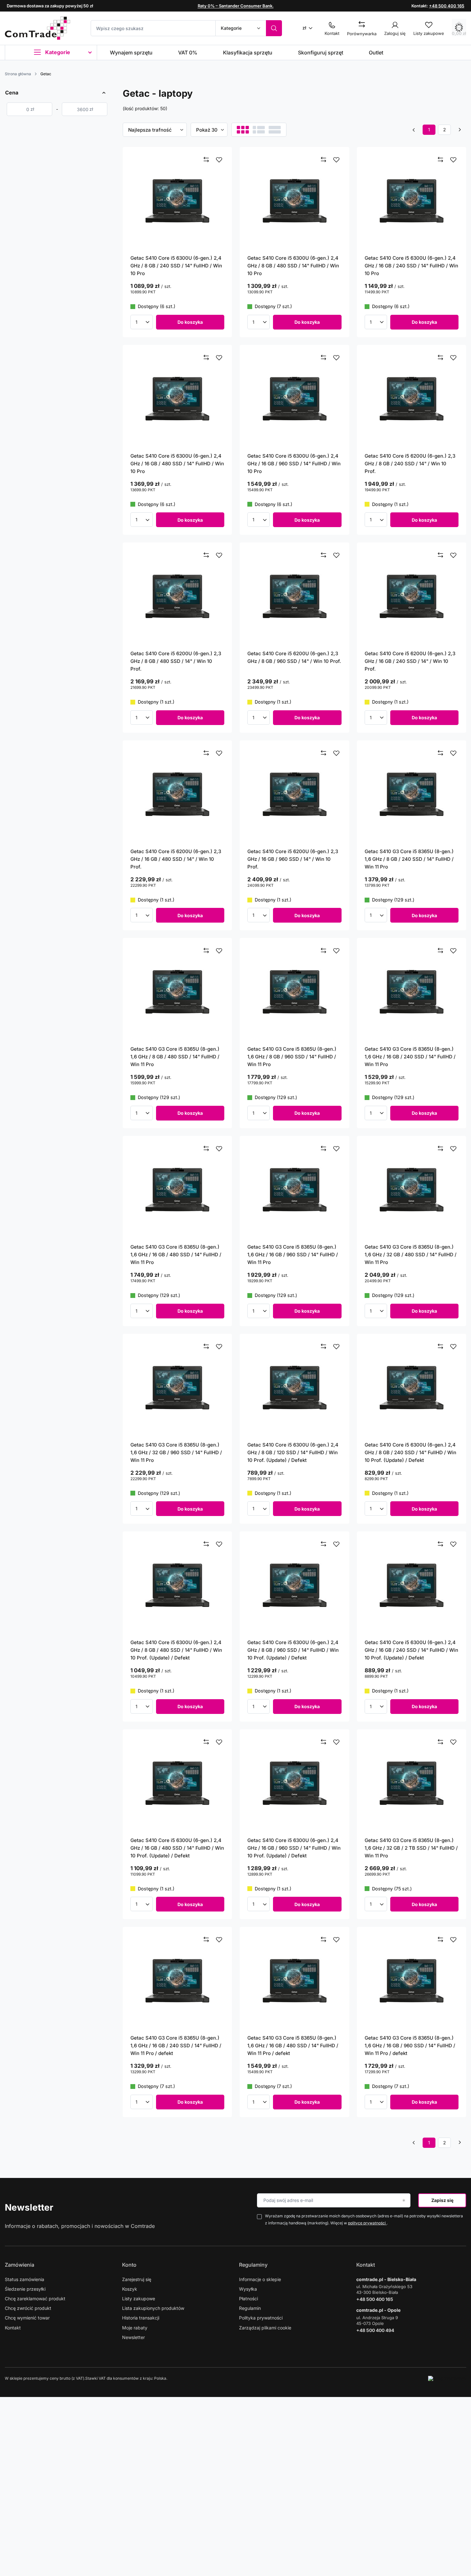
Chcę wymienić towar (27, 2318)
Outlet (376, 53)
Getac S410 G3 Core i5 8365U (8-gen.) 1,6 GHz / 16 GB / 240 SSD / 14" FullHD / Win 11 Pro (410, 1057)
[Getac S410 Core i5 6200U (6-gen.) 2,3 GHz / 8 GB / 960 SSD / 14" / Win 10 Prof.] (294, 596)
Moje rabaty (135, 2328)
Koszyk (130, 2289)
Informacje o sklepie (260, 2279)
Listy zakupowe (139, 2299)
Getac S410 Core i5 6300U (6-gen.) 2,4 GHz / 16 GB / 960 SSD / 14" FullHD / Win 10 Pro (294, 464)
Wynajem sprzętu (131, 53)
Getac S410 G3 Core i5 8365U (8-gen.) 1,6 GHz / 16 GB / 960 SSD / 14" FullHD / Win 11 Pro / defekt (410, 2046)
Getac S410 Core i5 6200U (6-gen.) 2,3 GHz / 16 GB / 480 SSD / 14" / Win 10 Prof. (176, 859)
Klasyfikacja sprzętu (248, 53)
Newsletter (29, 2207)
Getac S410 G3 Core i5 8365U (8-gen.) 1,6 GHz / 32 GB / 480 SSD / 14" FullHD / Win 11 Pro (411, 1255)
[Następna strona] (460, 130)
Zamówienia (20, 2265)
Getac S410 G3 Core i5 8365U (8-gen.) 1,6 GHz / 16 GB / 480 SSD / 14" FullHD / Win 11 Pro (176, 1255)
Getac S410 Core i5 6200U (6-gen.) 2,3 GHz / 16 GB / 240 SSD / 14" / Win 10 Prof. (410, 661)
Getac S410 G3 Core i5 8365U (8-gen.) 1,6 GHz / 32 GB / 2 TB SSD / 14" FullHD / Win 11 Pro (411, 1848)
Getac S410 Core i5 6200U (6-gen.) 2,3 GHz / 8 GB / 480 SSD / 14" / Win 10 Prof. (176, 661)
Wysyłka (248, 2289)
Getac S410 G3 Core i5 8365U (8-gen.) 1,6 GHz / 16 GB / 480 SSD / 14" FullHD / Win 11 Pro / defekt (293, 2046)
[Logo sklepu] (37, 28)
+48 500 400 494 (375, 2330)
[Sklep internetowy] (447, 2378)
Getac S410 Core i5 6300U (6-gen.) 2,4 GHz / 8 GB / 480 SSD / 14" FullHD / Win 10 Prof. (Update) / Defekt (176, 1650)
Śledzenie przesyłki (25, 2289)
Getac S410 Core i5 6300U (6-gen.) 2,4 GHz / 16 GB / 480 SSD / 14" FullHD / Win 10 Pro (177, 464)
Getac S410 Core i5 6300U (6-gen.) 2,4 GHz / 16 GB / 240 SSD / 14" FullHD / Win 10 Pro (411, 266)
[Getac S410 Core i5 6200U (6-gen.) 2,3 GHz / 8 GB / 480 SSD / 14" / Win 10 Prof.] (178, 596)
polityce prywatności (367, 2223)
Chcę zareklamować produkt (35, 2299)
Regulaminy (253, 2265)
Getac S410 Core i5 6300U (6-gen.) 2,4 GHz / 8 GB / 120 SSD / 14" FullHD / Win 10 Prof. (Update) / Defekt (293, 1452)
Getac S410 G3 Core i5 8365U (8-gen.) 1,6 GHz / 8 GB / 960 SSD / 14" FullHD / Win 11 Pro (292, 1057)
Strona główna (18, 74)
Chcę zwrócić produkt (28, 2308)
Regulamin (250, 2308)
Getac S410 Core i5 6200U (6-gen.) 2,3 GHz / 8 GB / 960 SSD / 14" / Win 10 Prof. (294, 657)
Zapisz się (442, 2200)
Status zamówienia (25, 2279)
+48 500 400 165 (447, 6)
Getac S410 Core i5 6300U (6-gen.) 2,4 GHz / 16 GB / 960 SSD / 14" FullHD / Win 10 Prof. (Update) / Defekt (294, 1848)
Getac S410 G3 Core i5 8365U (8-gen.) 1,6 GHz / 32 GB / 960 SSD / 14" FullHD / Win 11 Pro (176, 1452)
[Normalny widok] (243, 130)
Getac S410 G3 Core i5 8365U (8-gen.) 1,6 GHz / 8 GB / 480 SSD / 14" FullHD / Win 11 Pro (175, 1057)
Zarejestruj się (137, 2279)
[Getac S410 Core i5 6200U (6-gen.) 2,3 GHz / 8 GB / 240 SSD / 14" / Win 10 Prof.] (412, 399)
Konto (129, 2265)
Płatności (248, 2299)
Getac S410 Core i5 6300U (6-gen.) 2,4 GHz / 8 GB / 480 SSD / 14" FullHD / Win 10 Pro (293, 266)
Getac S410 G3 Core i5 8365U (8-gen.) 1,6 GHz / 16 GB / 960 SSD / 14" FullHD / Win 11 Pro (293, 1255)
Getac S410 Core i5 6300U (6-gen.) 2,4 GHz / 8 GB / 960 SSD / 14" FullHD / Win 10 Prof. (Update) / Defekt (293, 1650)
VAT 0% (188, 53)
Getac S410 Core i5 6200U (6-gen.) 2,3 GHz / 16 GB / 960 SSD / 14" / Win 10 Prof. (293, 859)
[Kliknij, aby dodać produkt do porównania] (206, 160)
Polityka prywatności (261, 2318)
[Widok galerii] (275, 130)
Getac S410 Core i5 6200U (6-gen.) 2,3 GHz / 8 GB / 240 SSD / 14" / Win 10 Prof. (410, 464)
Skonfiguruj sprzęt (321, 53)
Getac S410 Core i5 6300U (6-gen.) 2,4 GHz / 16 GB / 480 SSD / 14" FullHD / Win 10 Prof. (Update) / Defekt (177, 1848)
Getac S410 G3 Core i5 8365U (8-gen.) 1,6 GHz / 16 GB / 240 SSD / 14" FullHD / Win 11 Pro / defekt (176, 2046)
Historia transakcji (141, 2318)
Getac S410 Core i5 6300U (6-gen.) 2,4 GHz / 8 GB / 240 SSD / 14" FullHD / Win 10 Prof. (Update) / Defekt (410, 1452)
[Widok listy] (259, 130)
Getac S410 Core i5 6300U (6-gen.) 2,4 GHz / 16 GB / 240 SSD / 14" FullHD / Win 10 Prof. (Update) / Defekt (411, 1650)
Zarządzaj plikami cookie (265, 2328)
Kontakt (13, 2328)
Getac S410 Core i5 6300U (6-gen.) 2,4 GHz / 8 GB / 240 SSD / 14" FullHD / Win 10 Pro (176, 266)
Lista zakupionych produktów (153, 2308)
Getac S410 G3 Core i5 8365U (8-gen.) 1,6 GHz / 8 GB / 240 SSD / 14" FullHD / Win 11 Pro (409, 859)
